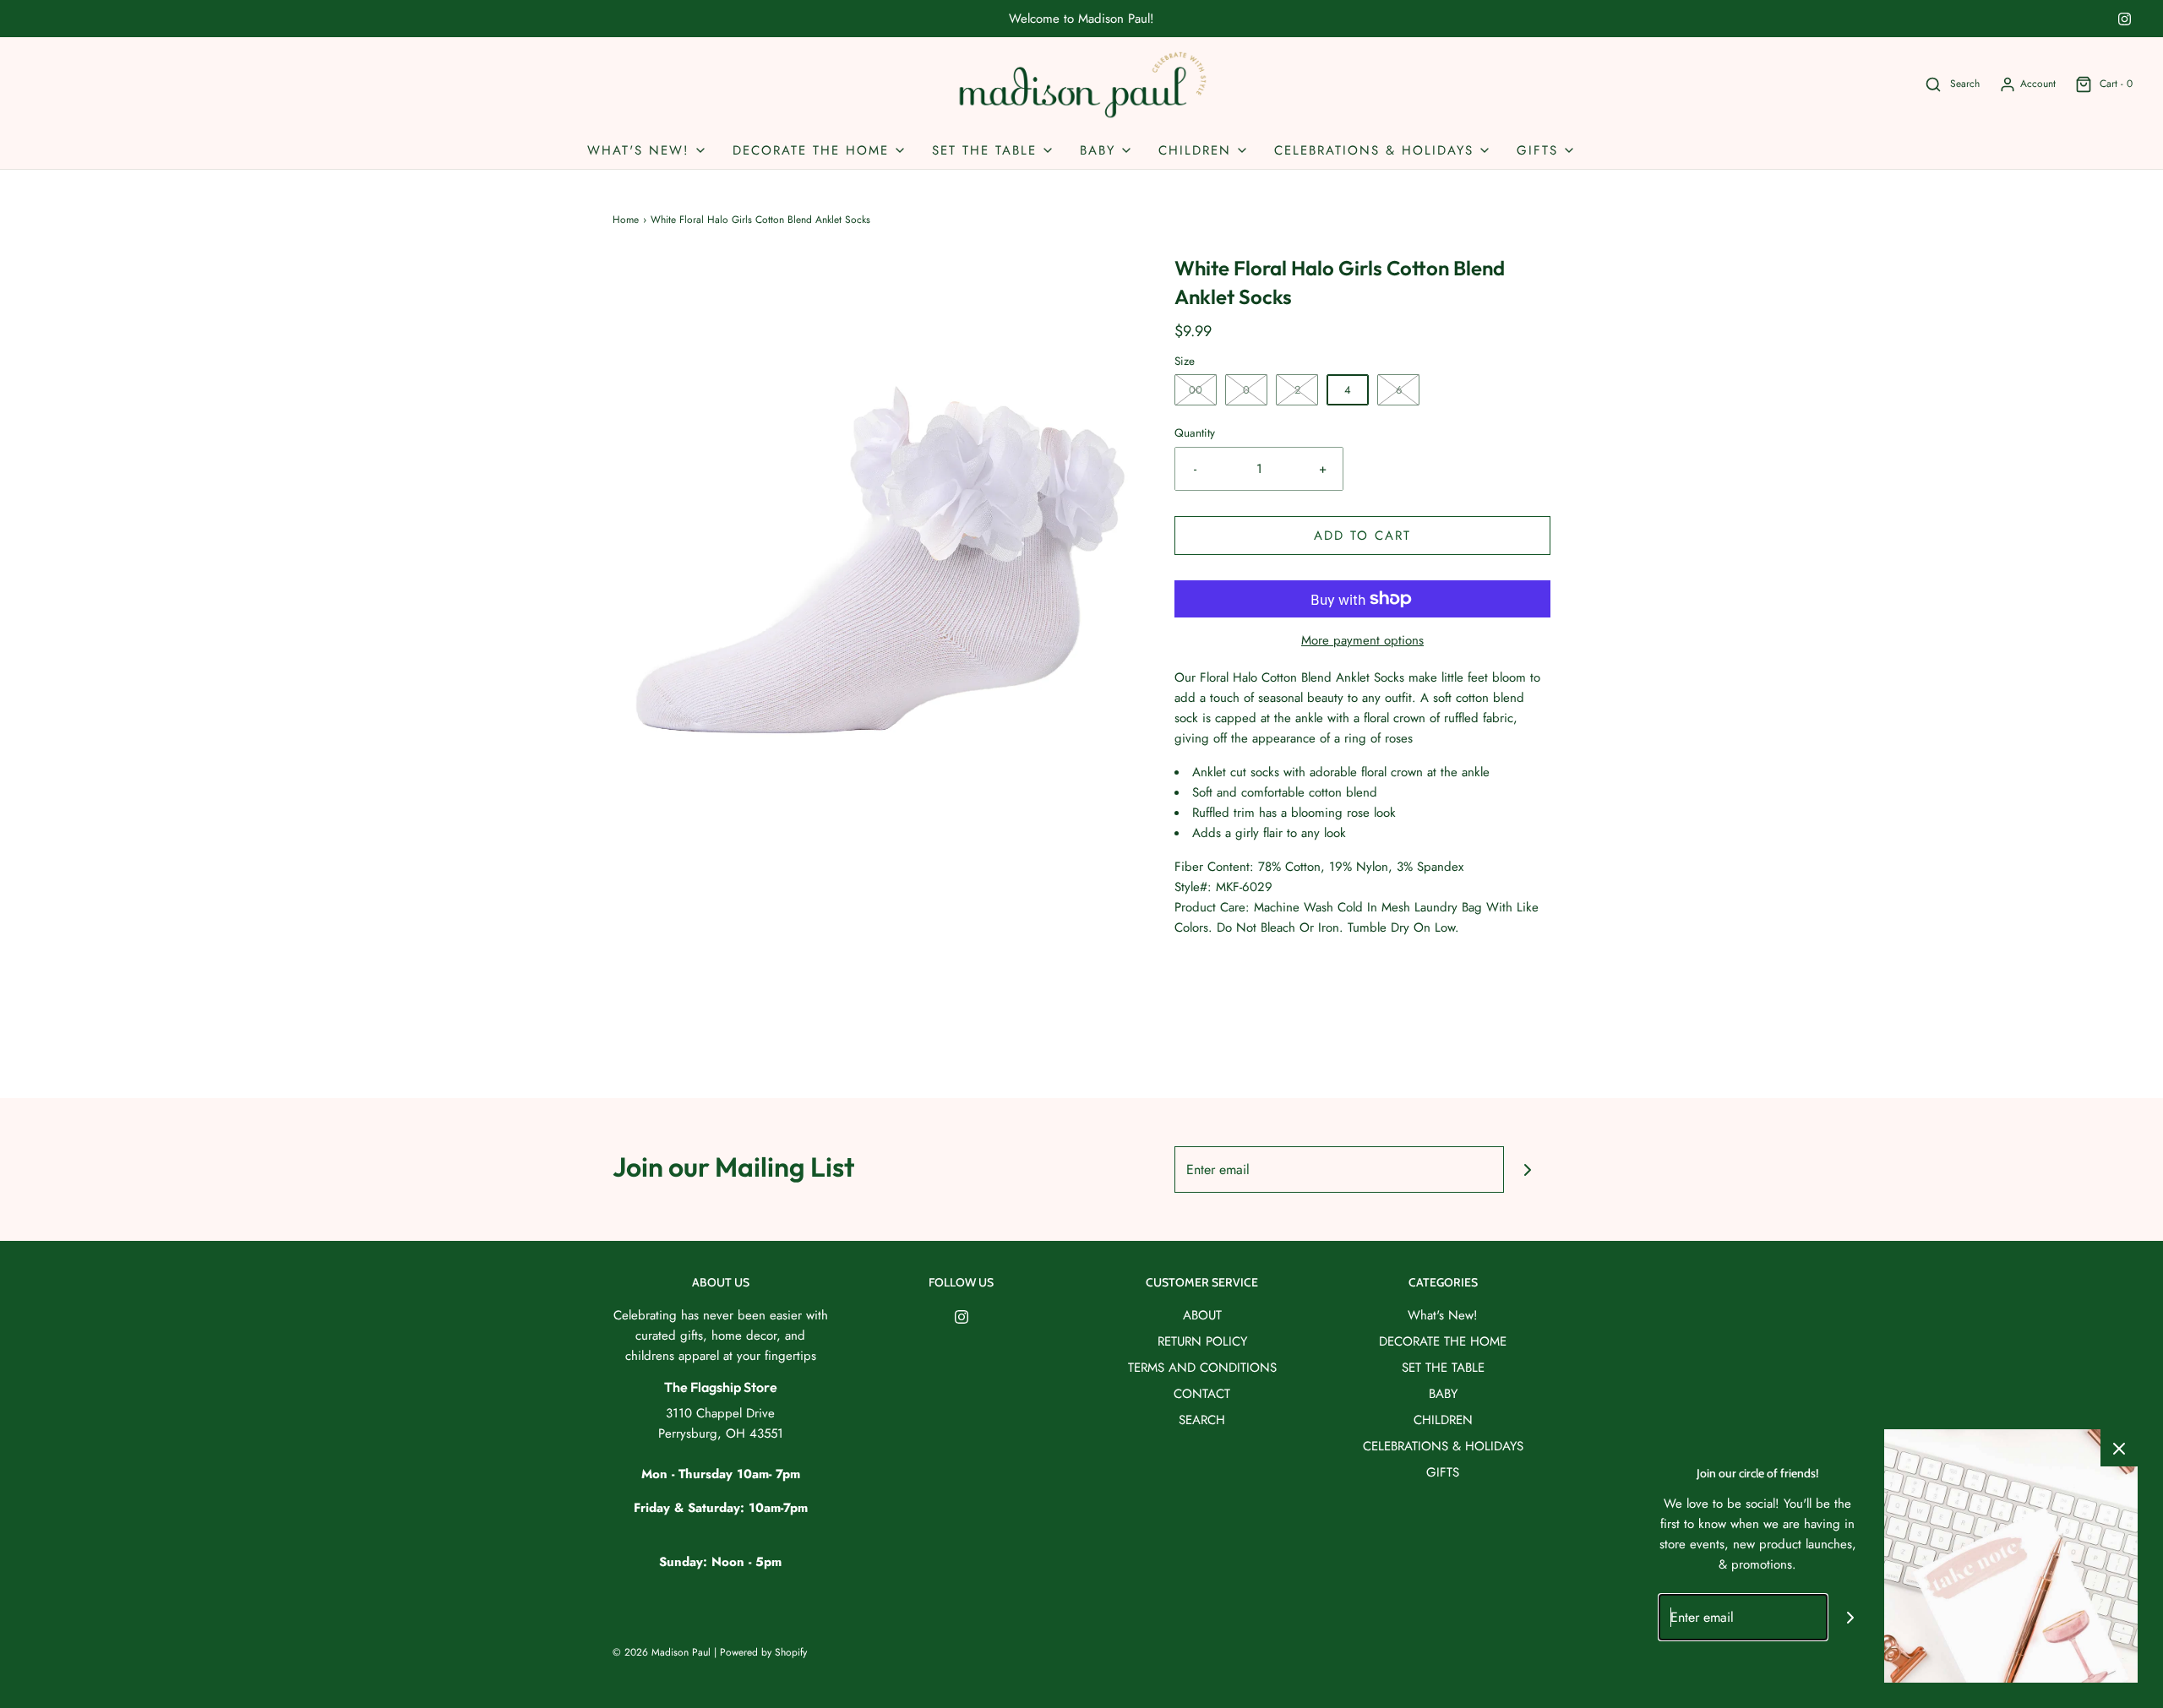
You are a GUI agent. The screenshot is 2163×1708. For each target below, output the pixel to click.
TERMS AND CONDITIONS (1202, 1368)
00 (1196, 390)
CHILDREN (1443, 1420)
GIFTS (1443, 1472)
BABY (1443, 1394)
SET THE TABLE (1443, 1368)
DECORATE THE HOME (1443, 1341)
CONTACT (1202, 1394)
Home (626, 220)
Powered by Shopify (763, 1652)
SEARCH (1202, 1420)
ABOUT (1202, 1315)
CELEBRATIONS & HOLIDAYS (1443, 1446)
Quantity (1195, 433)
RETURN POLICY (1202, 1341)
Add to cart (1362, 536)
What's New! (1443, 1315)
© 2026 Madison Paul (662, 1652)
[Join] (1527, 1169)
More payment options (1362, 640)
